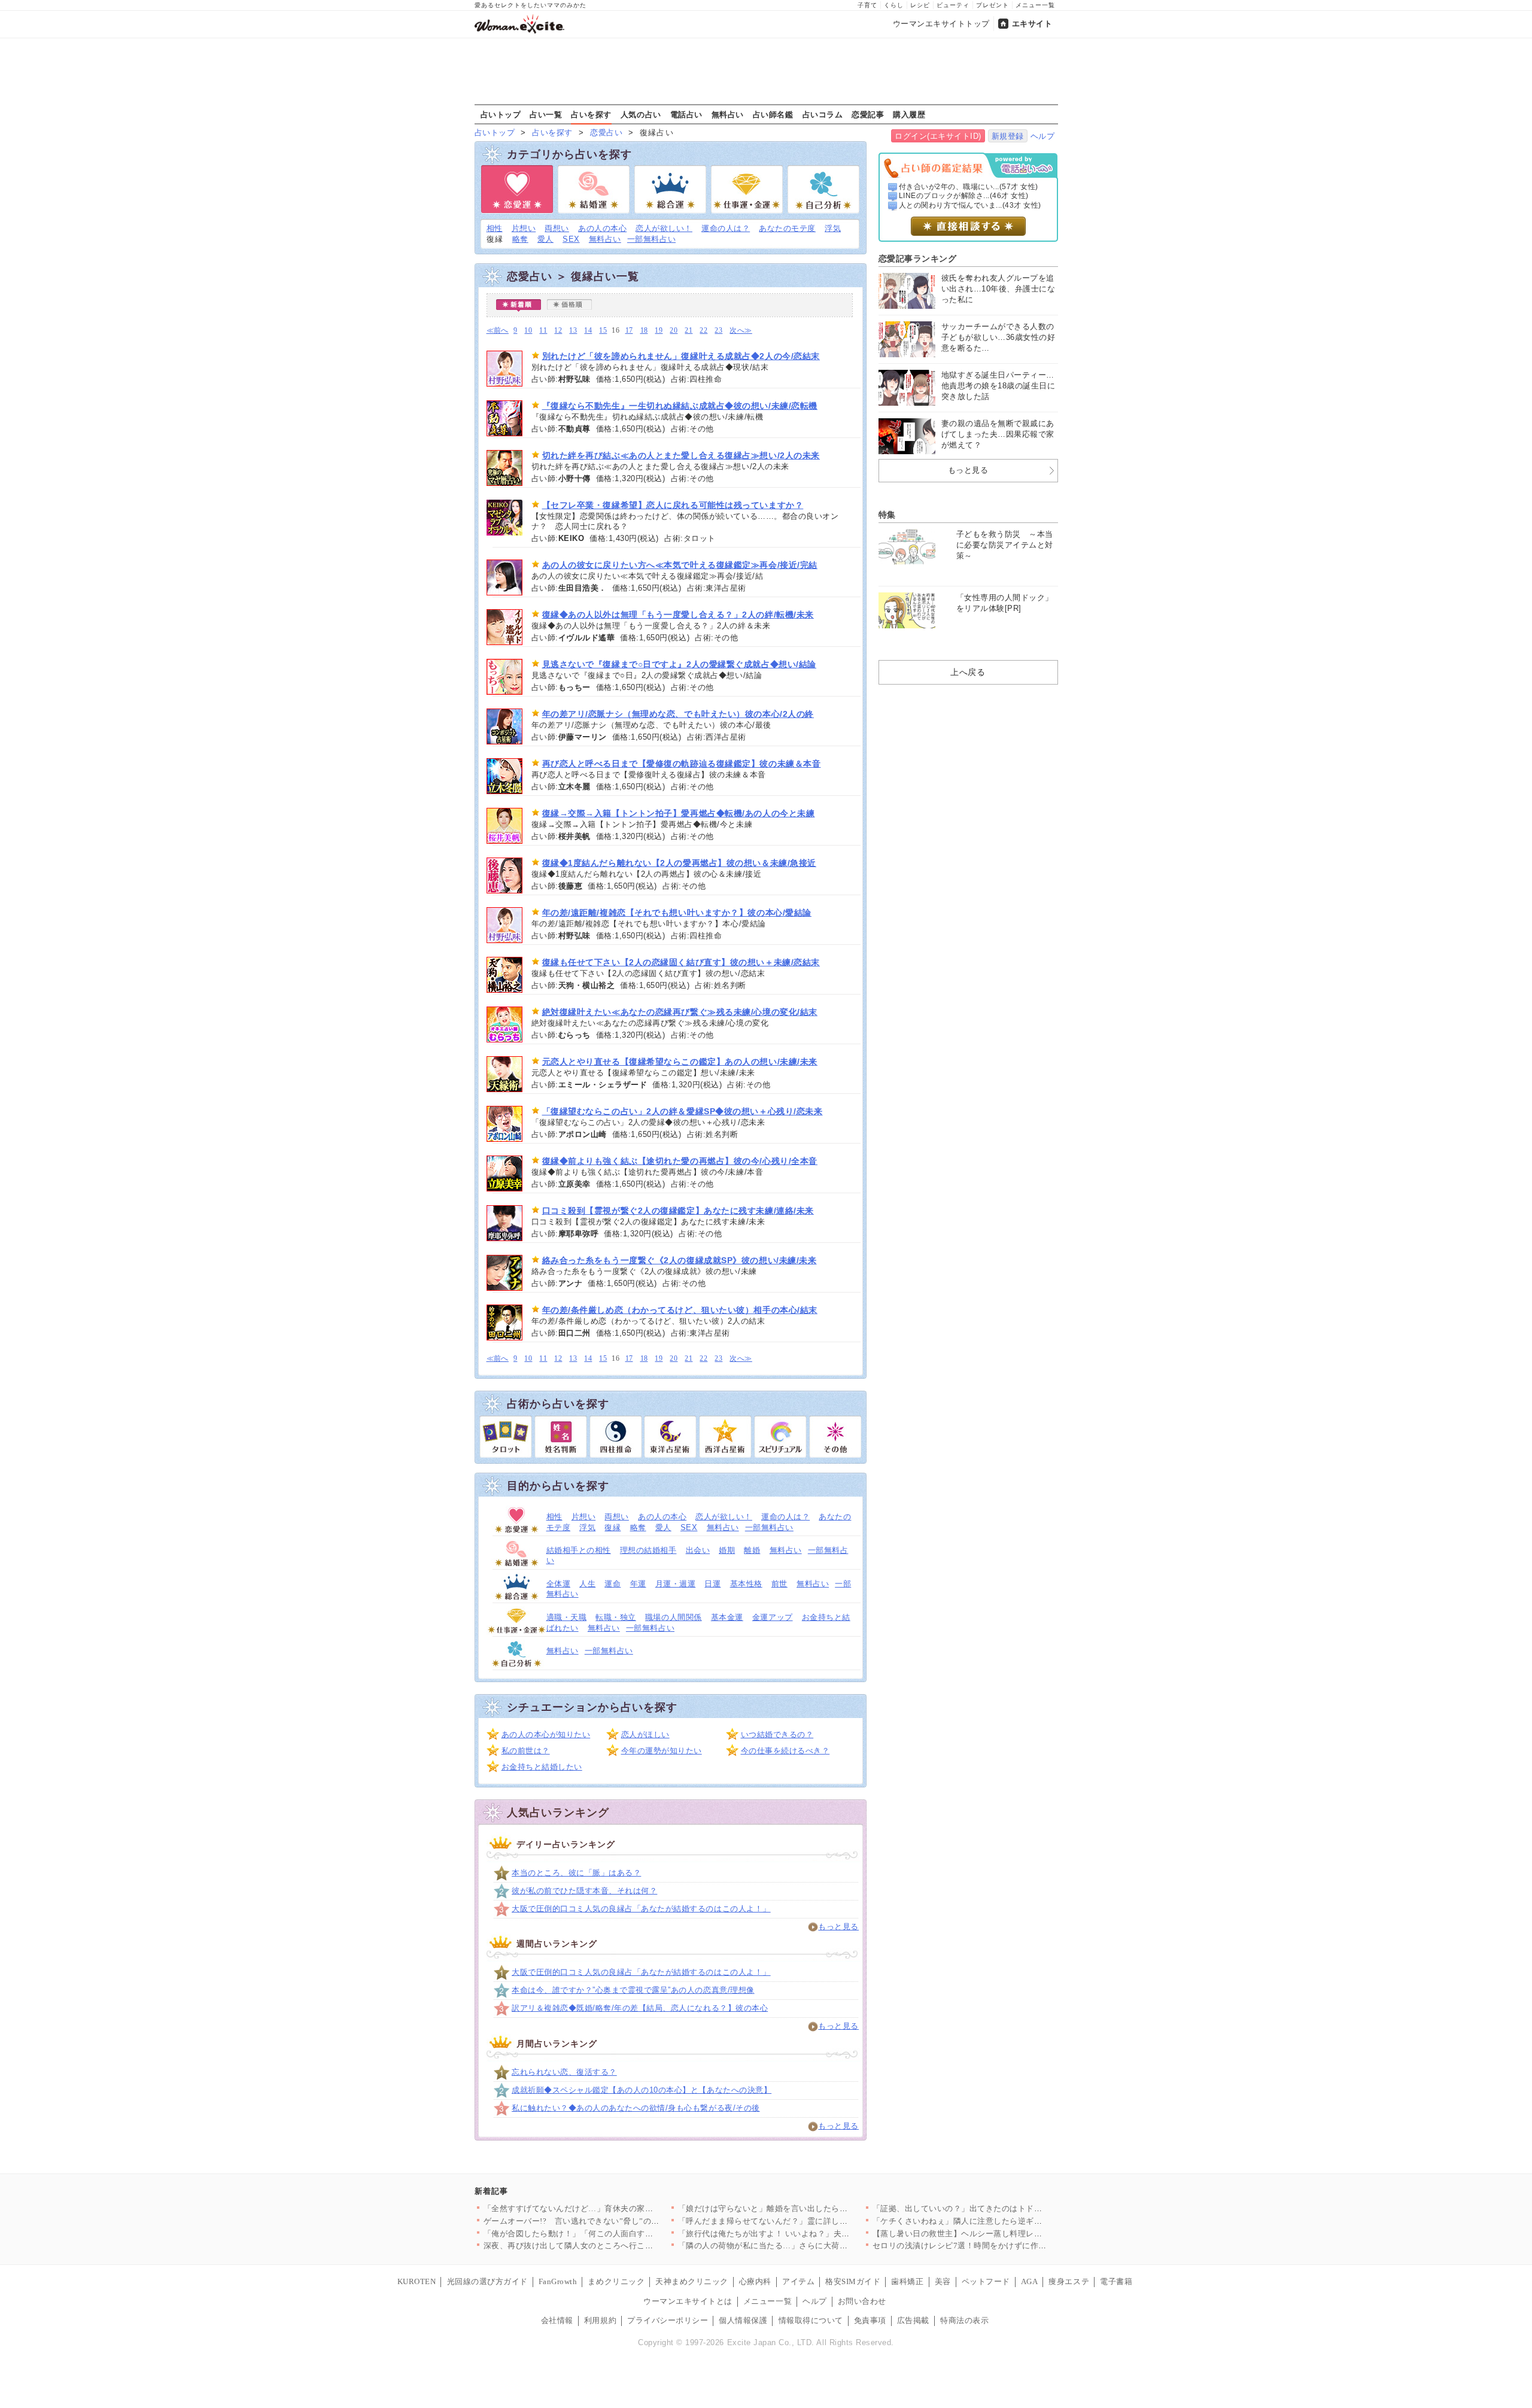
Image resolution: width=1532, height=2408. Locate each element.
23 (718, 331)
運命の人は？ (726, 228)
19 (659, 331)
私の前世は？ (526, 1751)
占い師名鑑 (773, 114)
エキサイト (1032, 24)
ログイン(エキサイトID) (938, 136)
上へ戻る (968, 672)
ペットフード (986, 2281)
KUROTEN (417, 2281)
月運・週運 (676, 1584)
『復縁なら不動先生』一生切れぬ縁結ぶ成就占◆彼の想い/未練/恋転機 (680, 406)
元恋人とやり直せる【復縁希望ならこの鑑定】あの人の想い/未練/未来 (680, 1062)
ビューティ (953, 5)
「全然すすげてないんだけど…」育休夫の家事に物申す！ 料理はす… (610, 2208)
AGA (1030, 2281)
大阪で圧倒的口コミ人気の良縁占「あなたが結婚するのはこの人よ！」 (641, 1909)
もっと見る (838, 1927)
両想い (557, 228)
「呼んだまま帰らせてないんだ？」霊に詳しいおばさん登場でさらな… (808, 2221)
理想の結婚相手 (648, 1550)
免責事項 (870, 2320)
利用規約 (600, 2320)
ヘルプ (1043, 136)
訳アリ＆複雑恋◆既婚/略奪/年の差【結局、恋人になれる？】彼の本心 (640, 2008)
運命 (613, 1584)
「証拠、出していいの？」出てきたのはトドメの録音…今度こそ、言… (1002, 2208)
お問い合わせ (862, 2301)
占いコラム (823, 114)
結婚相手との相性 (579, 1550)
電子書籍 (1116, 2281)
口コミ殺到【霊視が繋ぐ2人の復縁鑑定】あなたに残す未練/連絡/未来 (678, 1211)
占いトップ (501, 114)
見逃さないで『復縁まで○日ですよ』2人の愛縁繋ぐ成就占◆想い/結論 (679, 664)
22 (703, 331)
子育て (867, 5)
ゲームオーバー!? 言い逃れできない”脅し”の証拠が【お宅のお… (604, 2221)
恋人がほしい (645, 1734)
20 (674, 331)
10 (528, 331)
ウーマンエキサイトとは (688, 2301)
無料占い (728, 114)
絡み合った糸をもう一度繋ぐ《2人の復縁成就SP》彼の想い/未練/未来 (680, 1260)
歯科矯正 (907, 2281)
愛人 (545, 239)
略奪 (520, 239)
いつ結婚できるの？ (777, 1734)
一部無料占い (651, 239)
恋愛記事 (868, 114)
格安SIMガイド (853, 2281)
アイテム (798, 2281)
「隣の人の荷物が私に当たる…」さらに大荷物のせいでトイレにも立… (808, 2246)
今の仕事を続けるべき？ (785, 1751)
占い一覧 (546, 114)
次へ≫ (741, 331)
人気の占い (641, 114)
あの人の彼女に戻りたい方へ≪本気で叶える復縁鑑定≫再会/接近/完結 (680, 565)
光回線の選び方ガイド (487, 2281)
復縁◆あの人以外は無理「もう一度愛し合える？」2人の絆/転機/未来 (678, 615)
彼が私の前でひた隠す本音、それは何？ (584, 1891)
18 (644, 331)
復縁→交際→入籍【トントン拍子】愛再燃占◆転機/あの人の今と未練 (679, 813)
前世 (779, 1584)
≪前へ (498, 331)
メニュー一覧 (1035, 5)
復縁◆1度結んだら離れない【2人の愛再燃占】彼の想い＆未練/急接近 (679, 863)
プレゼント (993, 5)
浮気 (833, 228)
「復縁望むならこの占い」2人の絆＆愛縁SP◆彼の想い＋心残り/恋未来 (683, 1111)
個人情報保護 (743, 2320)
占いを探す (591, 114)
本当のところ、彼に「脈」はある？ (576, 1873)
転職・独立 (616, 1617)
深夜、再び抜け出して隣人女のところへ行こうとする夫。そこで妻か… (613, 2246)
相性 (495, 228)
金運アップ (773, 1617)
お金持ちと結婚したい (542, 1767)
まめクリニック (616, 2281)
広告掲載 (913, 2320)
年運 (638, 1584)
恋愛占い (606, 133)
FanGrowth (558, 2281)
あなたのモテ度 (787, 228)
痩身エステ (1069, 2281)
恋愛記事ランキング (918, 259)
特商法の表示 (964, 2320)
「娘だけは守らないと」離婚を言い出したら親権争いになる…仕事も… (808, 2208)
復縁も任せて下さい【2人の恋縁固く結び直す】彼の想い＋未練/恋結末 (681, 962)
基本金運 (727, 1617)
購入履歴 (909, 114)
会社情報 (557, 2320)
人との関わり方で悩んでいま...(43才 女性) (970, 205)
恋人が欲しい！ (664, 228)
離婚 (752, 1550)
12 (558, 331)
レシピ (920, 5)
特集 (887, 515)
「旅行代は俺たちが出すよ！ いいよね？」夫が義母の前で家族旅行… (805, 2234)
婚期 (727, 1550)
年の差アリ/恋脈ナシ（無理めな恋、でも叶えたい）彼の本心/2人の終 (678, 714)
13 (573, 331)
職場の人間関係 (674, 1617)
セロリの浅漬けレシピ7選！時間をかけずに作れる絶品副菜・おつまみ (1000, 2246)
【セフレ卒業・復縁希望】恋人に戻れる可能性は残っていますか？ (673, 505)
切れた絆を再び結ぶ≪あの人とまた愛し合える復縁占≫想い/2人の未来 (681, 455)
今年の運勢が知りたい (662, 1751)
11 (543, 331)
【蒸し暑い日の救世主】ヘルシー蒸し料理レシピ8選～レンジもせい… (1000, 2234)
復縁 (613, 1527)
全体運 (559, 1584)
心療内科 (755, 2281)
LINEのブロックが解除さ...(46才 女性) (964, 196)
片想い (524, 228)
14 (588, 331)
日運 (712, 1584)
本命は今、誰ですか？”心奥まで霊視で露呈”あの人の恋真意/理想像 (633, 1990)
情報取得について (811, 2320)
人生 (587, 1584)
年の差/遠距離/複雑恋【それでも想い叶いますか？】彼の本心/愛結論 (677, 913)
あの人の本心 (602, 228)
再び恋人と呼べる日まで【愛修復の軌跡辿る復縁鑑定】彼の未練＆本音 (682, 764)
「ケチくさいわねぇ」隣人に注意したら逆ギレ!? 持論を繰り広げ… (994, 2221)
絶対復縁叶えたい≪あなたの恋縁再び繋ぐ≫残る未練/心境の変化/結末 (680, 1012)
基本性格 (746, 1584)
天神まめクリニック (692, 2281)
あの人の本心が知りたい (546, 1734)
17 (629, 331)
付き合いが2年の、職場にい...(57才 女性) (969, 187)
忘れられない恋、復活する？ (564, 2072)
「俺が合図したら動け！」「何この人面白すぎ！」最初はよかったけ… (613, 2234)
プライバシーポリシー (668, 2320)
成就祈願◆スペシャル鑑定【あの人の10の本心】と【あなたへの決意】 (642, 2090)
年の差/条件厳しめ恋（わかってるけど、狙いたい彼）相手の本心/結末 (680, 1310)
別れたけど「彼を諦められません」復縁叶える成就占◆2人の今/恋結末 (681, 356)
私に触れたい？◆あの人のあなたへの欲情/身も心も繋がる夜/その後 (636, 2108)
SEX (571, 239)
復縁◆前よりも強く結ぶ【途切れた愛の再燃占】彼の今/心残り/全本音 (680, 1161)
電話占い (686, 114)
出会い (698, 1550)
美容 (943, 2281)
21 (689, 331)
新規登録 (1008, 136)
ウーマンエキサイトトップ (941, 24)
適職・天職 (567, 1617)
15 (603, 331)
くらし (894, 5)
